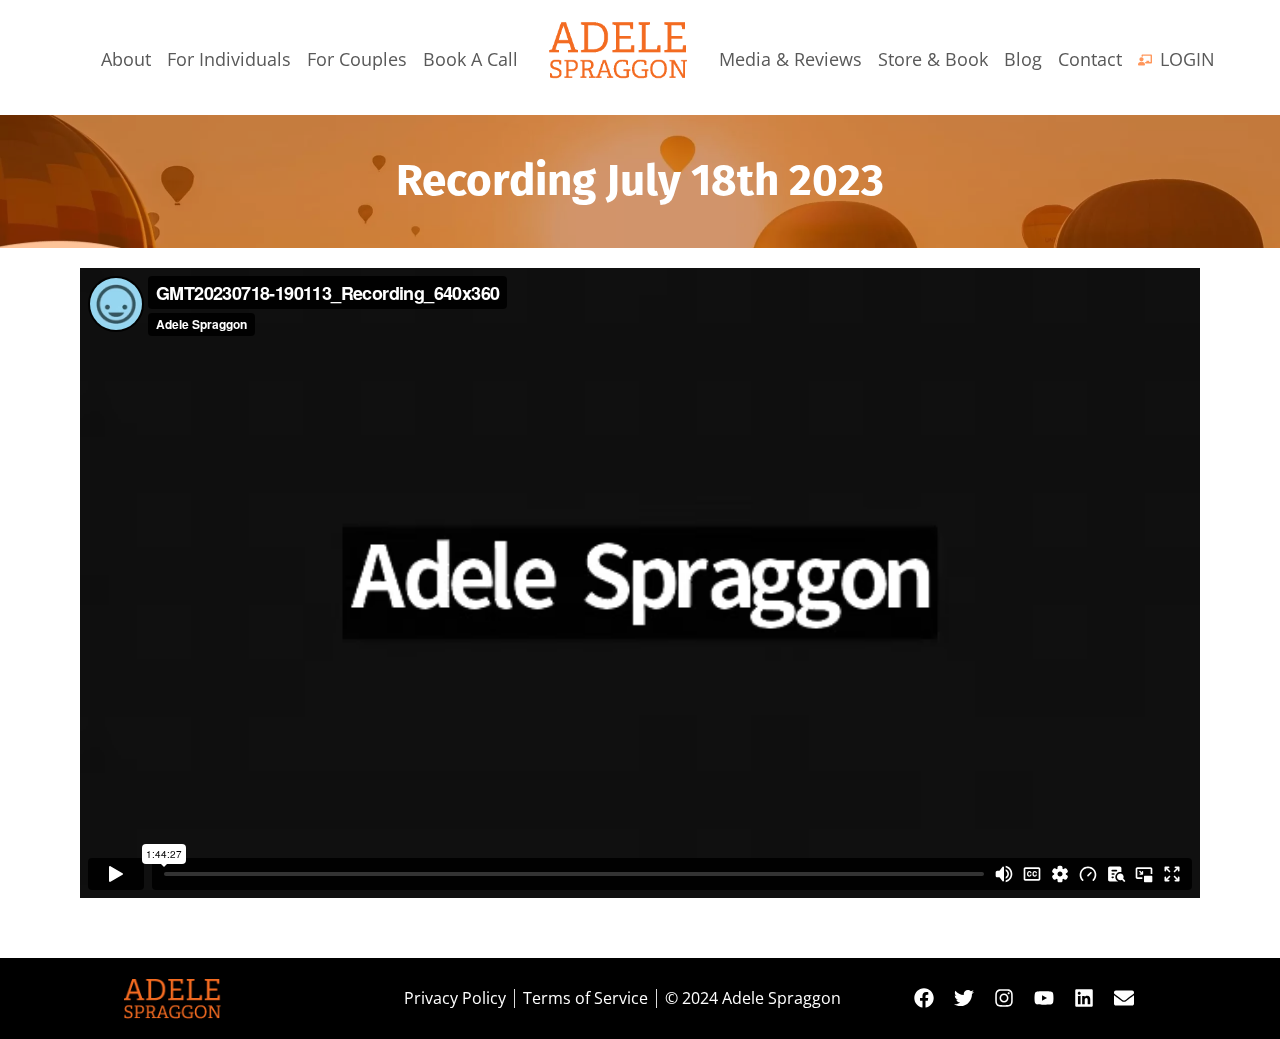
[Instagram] (1004, 998)
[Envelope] (1124, 998)
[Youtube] (1044, 998)
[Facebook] (924, 998)
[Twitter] (964, 998)
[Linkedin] (1084, 998)
